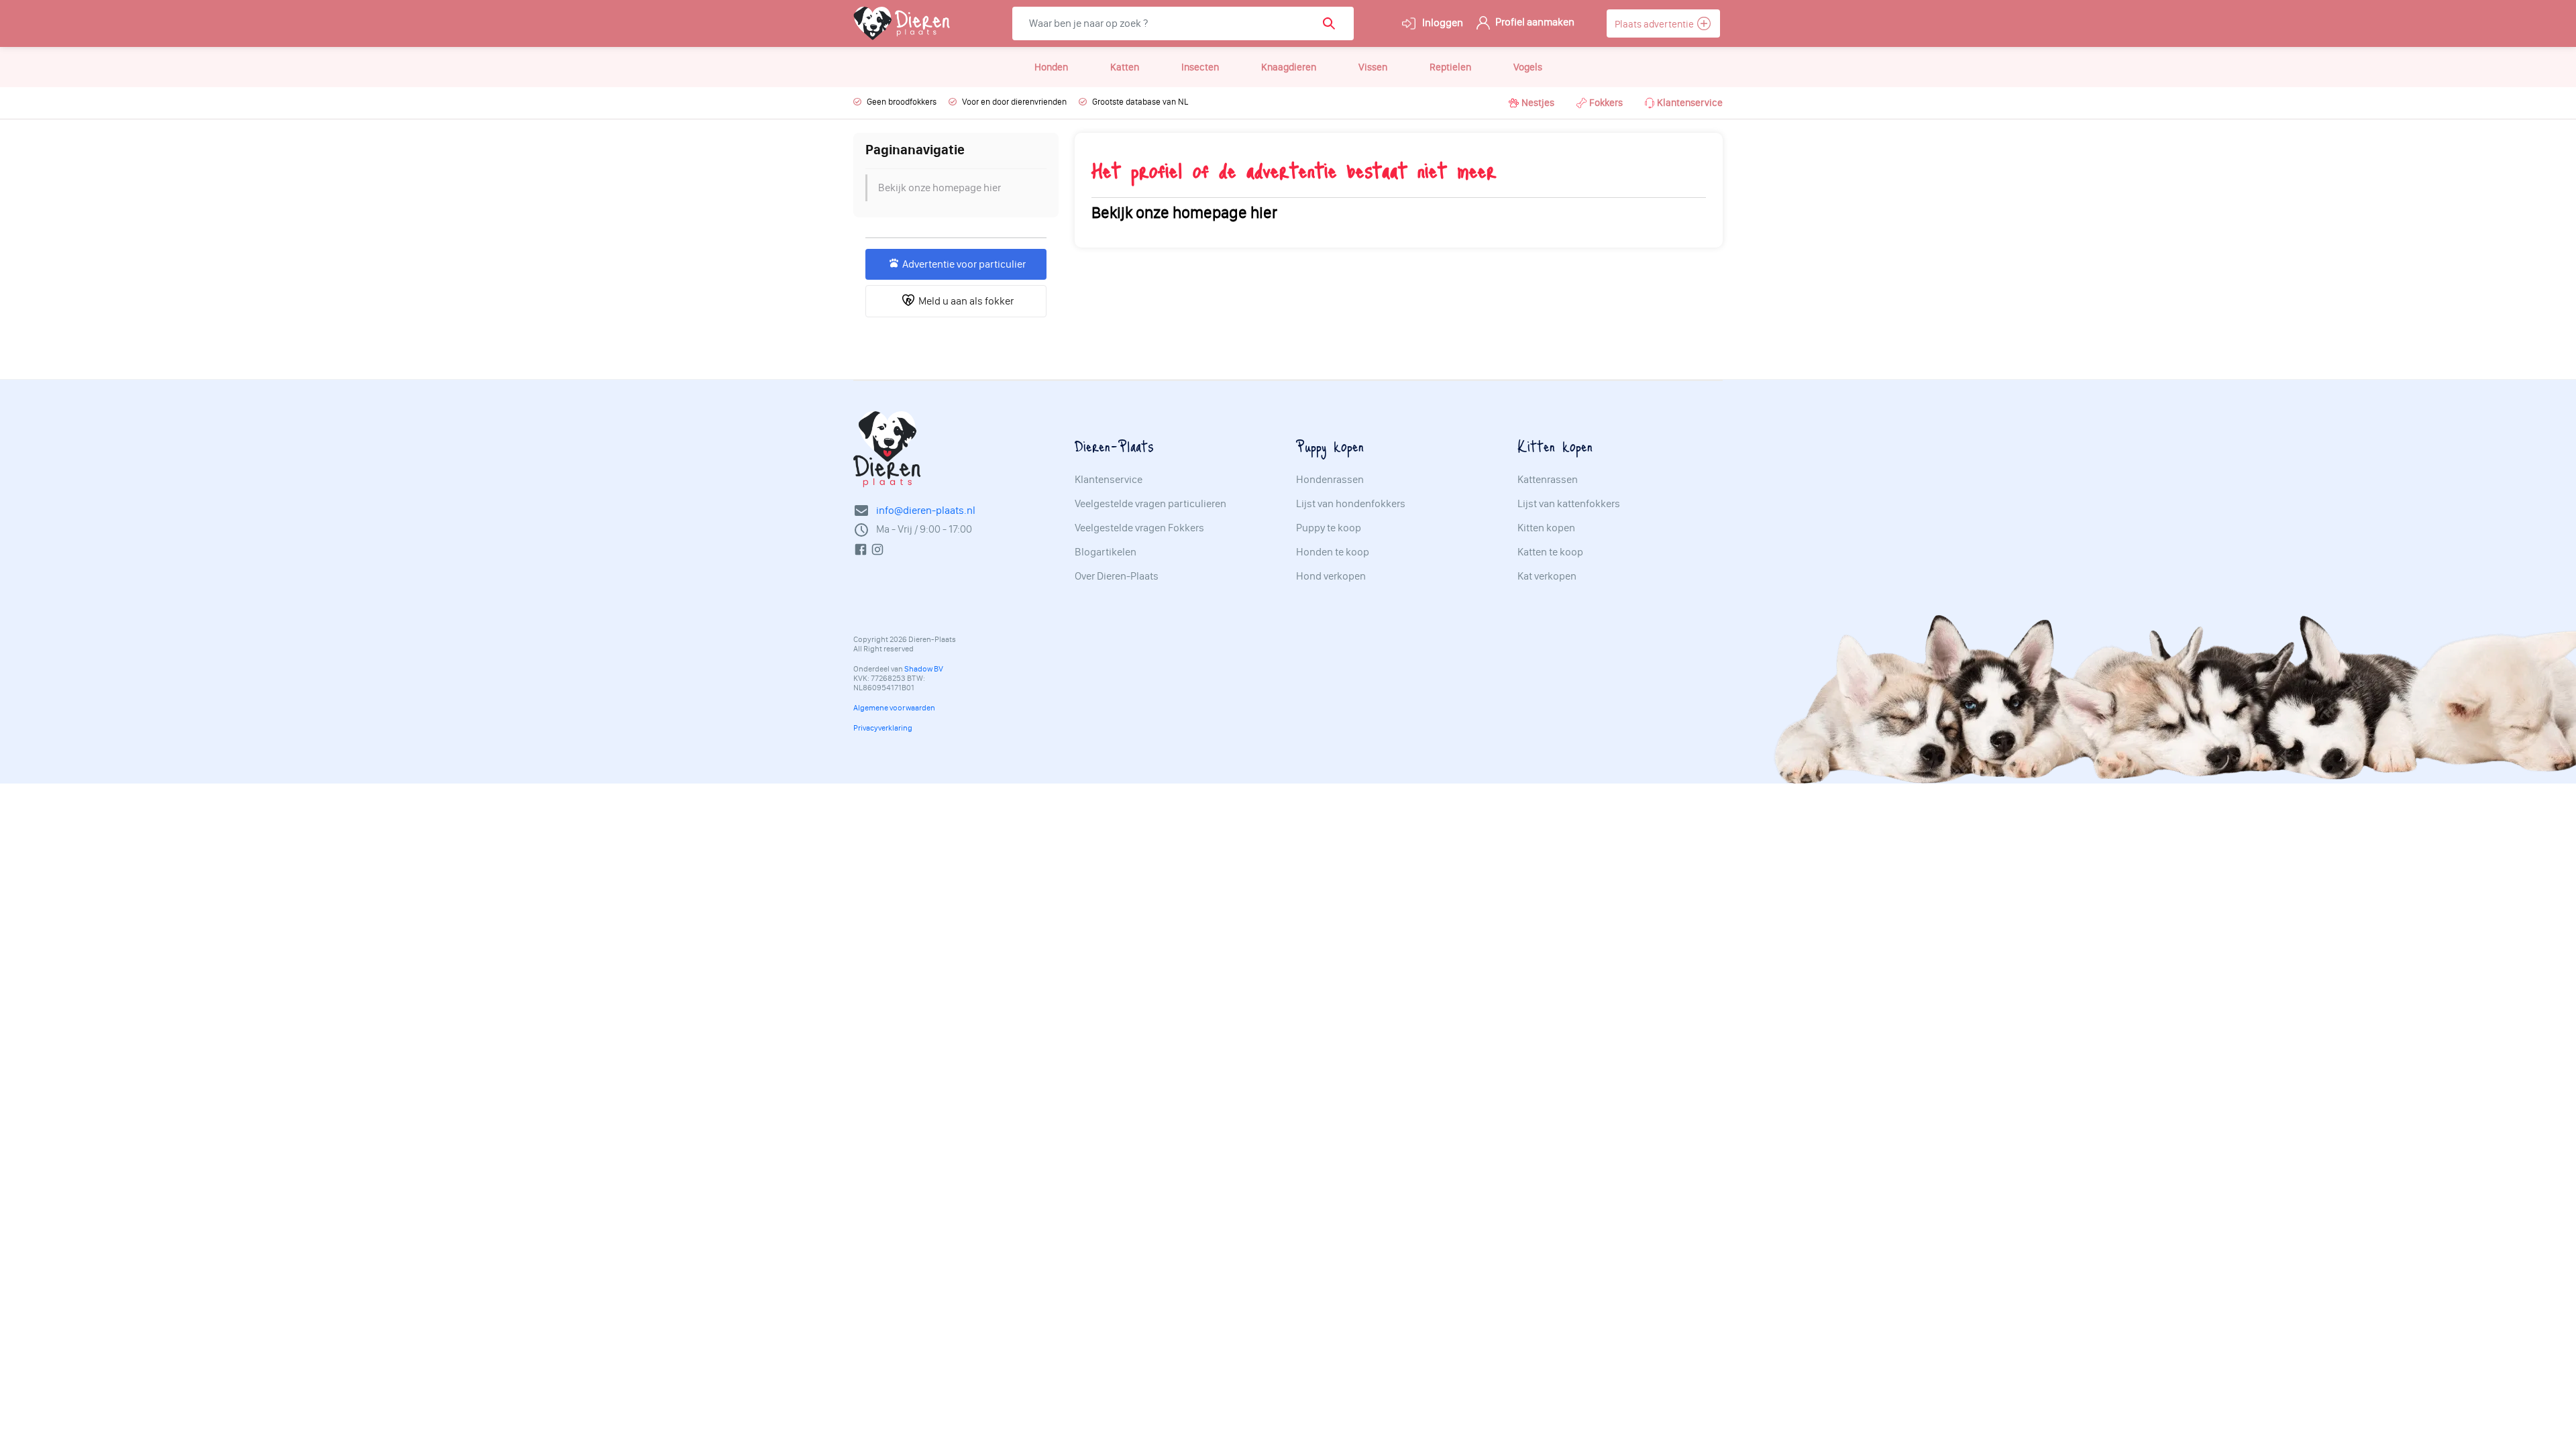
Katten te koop (1550, 552)
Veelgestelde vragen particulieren (1150, 504)
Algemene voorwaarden (894, 708)
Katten (1125, 67)
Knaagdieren (1289, 67)
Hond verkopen (1331, 576)
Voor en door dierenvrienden (1014, 102)
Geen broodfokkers (902, 102)
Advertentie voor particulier (962, 264)
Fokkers (1606, 103)
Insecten (1200, 67)
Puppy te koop (1329, 528)
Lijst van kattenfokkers (1569, 504)
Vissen (1373, 67)
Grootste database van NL (1140, 102)
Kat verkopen (1547, 576)
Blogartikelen (1106, 552)
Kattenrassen (1548, 480)
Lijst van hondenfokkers (1351, 504)
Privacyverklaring (883, 728)
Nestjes (1538, 103)
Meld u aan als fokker (964, 301)
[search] (1333, 23)
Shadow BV (924, 669)
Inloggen (1442, 22)
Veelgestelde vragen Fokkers (1139, 528)
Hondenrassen (1330, 480)
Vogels (1528, 67)
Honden (1051, 67)
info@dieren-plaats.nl (926, 510)
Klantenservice (1690, 103)
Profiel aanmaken (1534, 22)
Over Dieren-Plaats (1117, 576)
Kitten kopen (1546, 528)
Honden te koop (1333, 552)
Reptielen (1450, 67)
